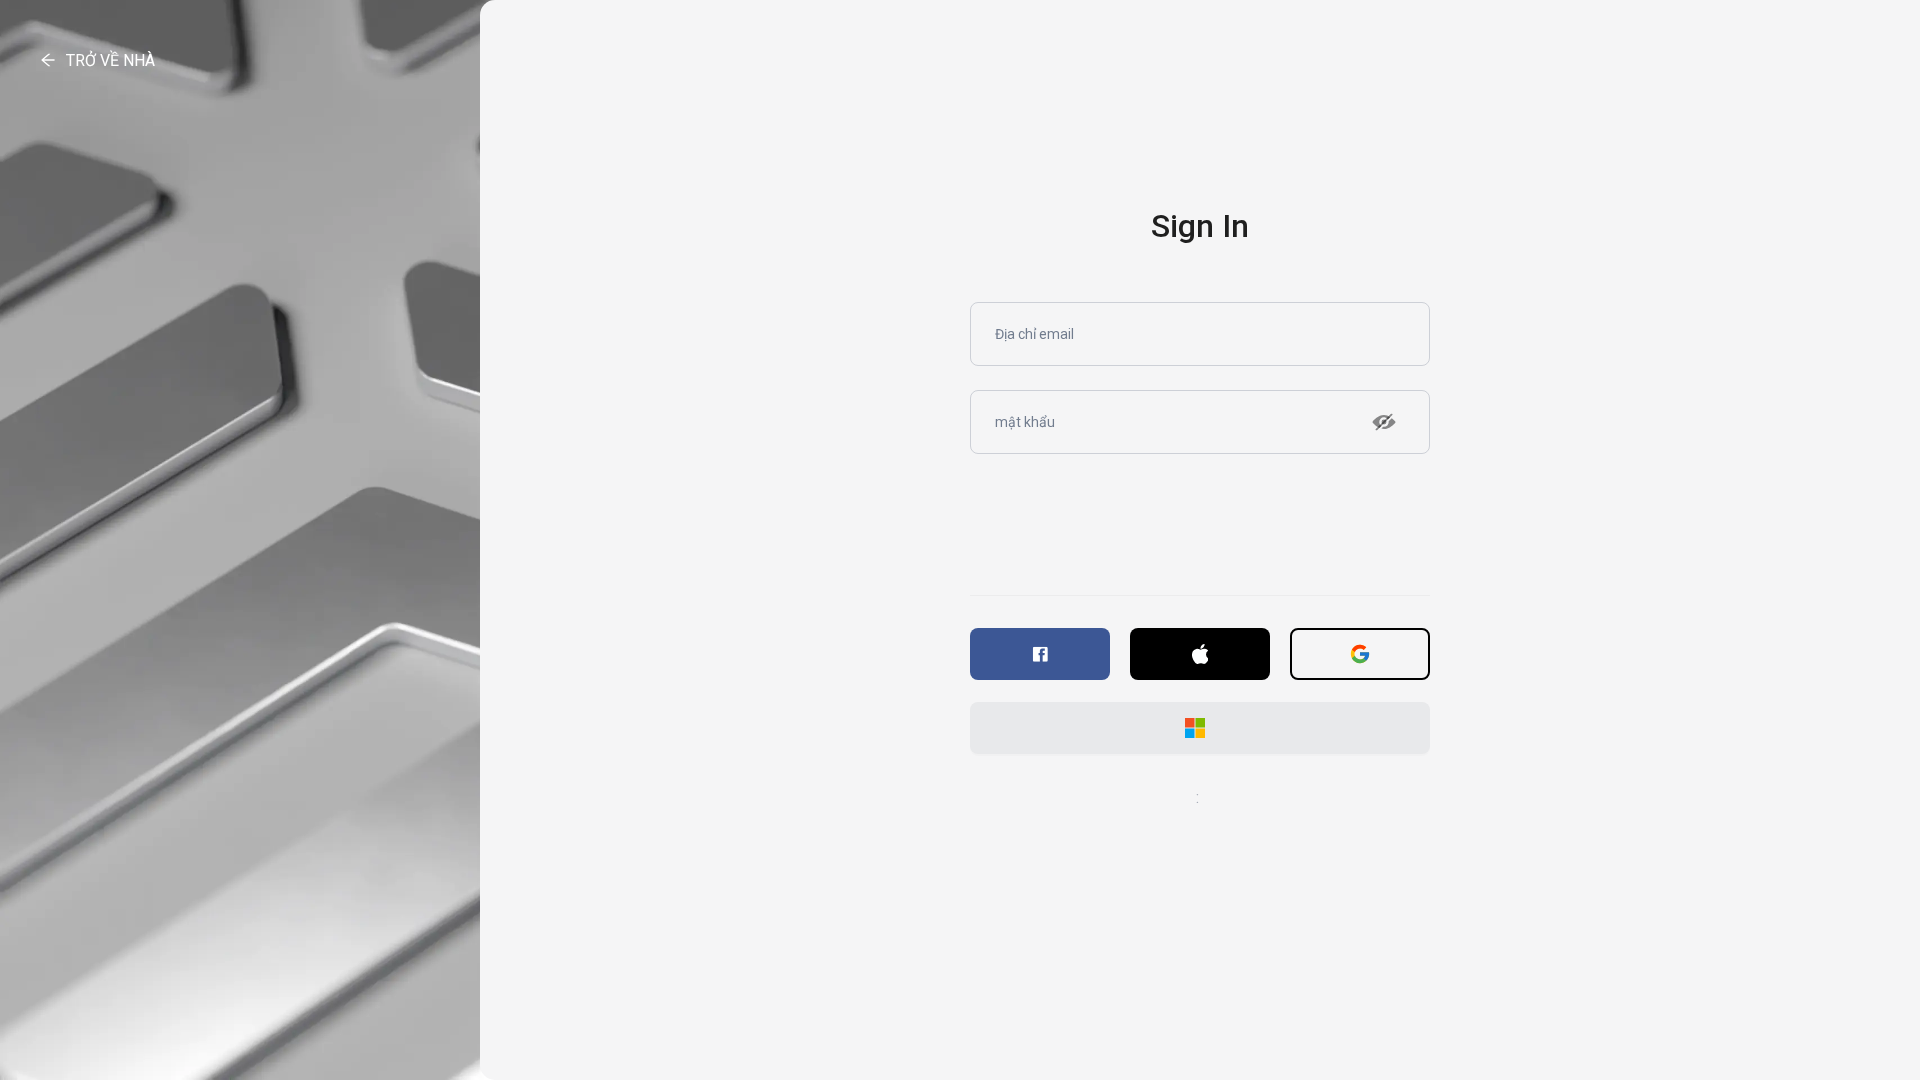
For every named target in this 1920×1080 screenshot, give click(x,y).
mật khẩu (1022, 424)
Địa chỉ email (1032, 336)
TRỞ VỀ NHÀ (110, 60)
